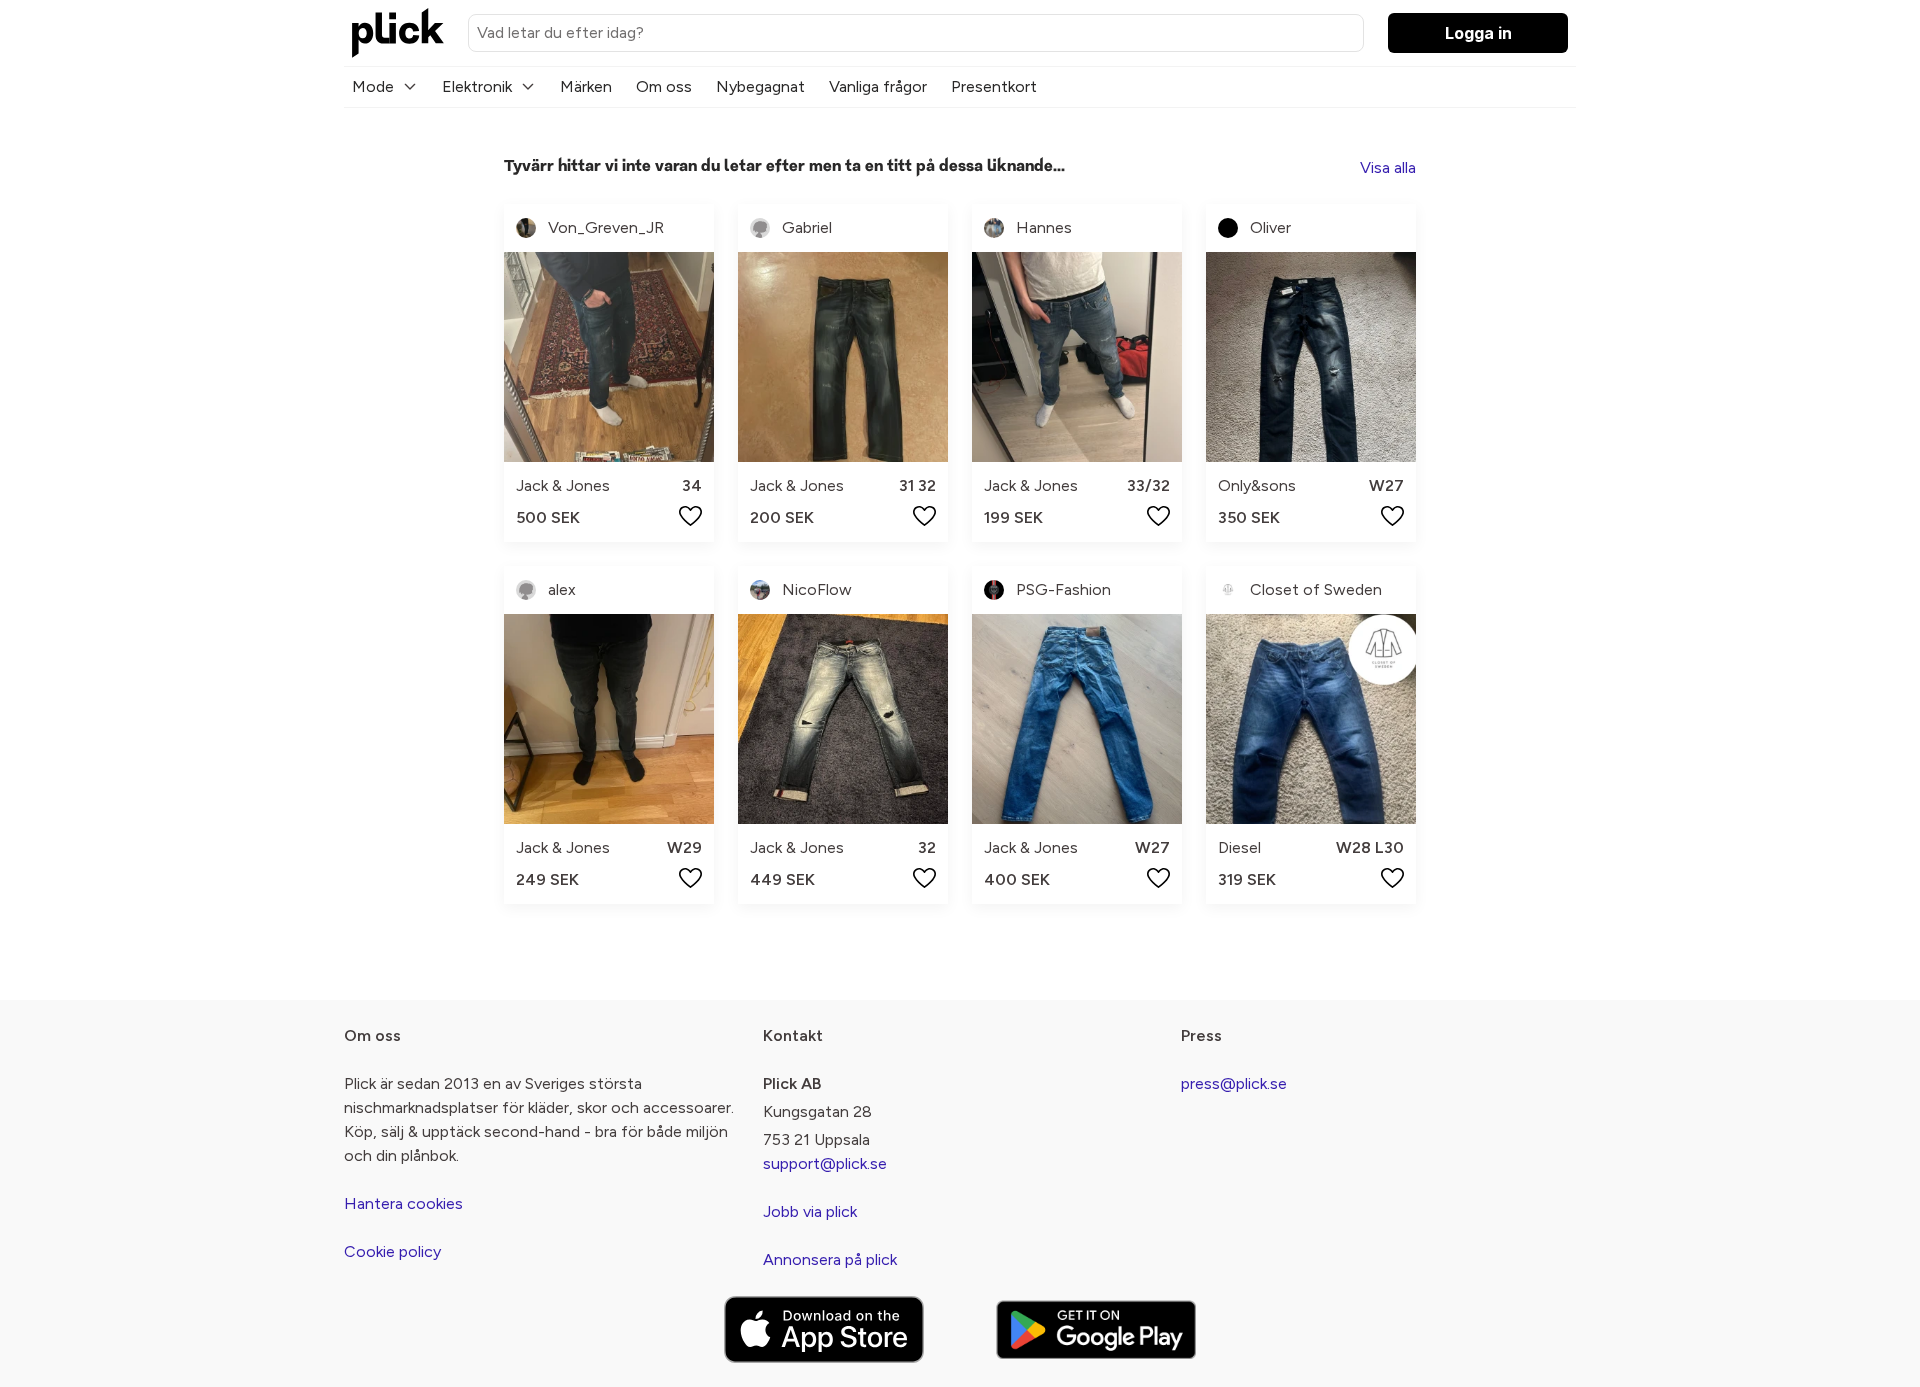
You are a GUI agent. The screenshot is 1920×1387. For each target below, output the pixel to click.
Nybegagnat (760, 86)
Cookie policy (392, 1251)
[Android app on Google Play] (1096, 1329)
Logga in (1478, 33)
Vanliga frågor (878, 86)
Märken (586, 86)
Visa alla (1388, 167)
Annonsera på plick (830, 1259)
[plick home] (398, 33)
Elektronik (477, 86)
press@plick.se (1234, 1083)
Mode (373, 86)
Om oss (664, 86)
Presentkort (994, 86)
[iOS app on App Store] (824, 1329)
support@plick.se (825, 1163)
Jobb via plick (810, 1211)
